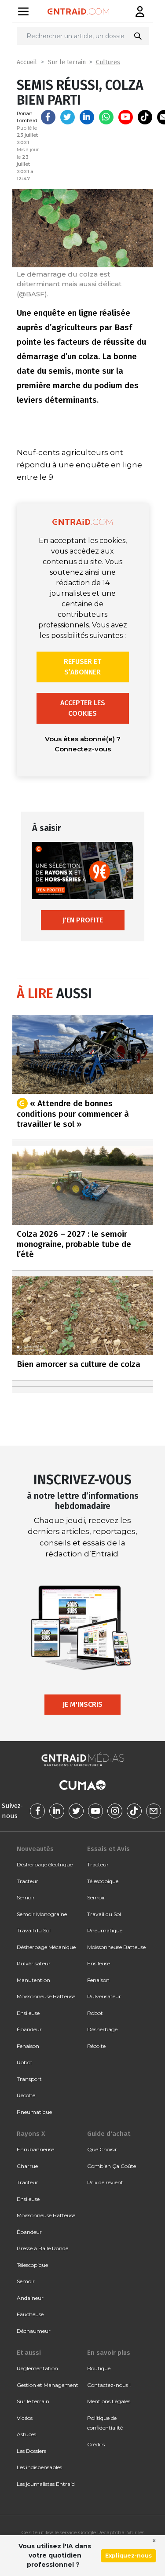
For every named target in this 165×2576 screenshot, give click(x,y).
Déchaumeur (34, 2331)
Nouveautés (35, 1849)
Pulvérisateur (34, 1963)
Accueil (27, 62)
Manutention (33, 1980)
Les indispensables (39, 2467)
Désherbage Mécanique (46, 1947)
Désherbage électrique (45, 1864)
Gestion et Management (48, 2385)
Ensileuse (28, 2013)
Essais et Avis (108, 1849)
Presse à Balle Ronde (42, 2248)
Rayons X (31, 2134)
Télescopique (103, 1881)
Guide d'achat (109, 2134)
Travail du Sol (34, 1930)
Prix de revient (105, 2182)
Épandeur (29, 2029)
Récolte (26, 2095)
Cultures (108, 62)
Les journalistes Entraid (46, 2484)
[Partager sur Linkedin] (87, 117)
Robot (25, 2062)
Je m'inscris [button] (82, 1704)
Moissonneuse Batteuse (46, 1996)
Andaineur (30, 2298)
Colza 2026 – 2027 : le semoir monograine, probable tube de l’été (74, 1244)
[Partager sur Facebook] (48, 117)
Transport (29, 2079)
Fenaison (28, 2046)
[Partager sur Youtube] (126, 117)
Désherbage (102, 2029)
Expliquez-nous (128, 2556)
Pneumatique (34, 2112)
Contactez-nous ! (109, 2385)
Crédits (96, 2444)
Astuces (26, 2434)
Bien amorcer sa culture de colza (79, 1364)
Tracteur (27, 1881)
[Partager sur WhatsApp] (106, 117)
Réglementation (37, 2368)
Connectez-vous (83, 749)
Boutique (99, 2368)
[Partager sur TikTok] (145, 117)
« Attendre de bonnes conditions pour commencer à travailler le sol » (73, 1113)
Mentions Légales (109, 2401)
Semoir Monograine (42, 1914)
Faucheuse (30, 2314)
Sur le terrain (67, 62)
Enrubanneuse (35, 2149)
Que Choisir (102, 2149)
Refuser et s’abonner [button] (82, 667)
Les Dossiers (31, 2451)
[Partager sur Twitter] (68, 117)
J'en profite (83, 920)
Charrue (27, 2166)
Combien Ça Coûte (112, 2166)
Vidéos (25, 2418)
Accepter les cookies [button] (83, 708)
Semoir (26, 1897)
